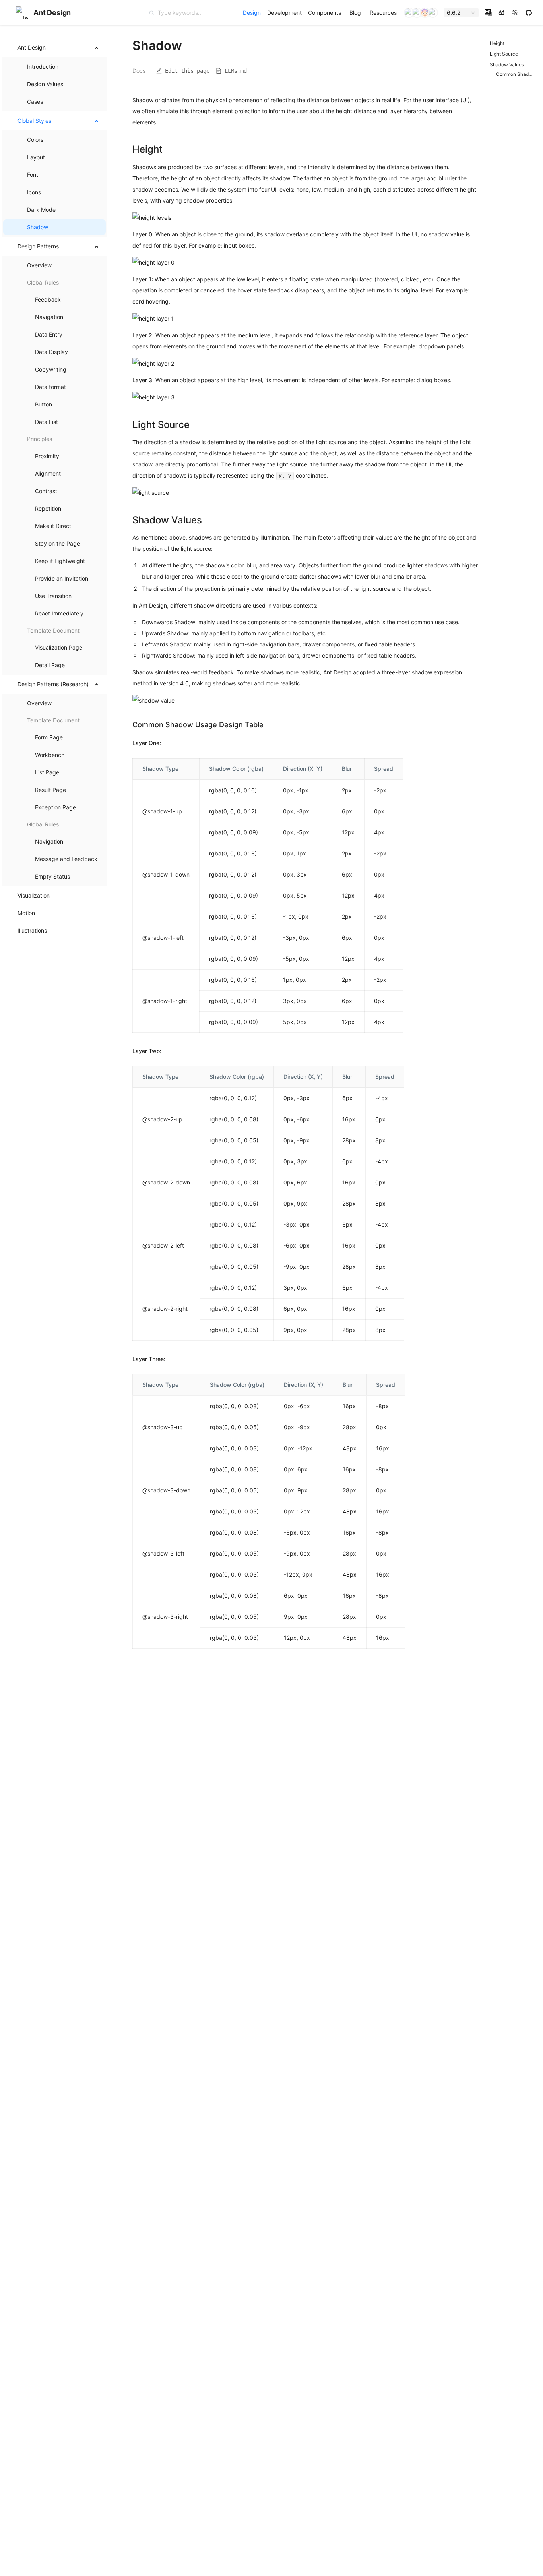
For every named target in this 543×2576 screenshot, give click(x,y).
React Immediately (59, 613)
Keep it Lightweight (60, 561)
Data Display (51, 352)
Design (252, 13)
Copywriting (51, 369)
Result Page (50, 790)
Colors (35, 140)
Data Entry (49, 334)
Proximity (47, 456)
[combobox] (458, 13)
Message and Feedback (66, 859)
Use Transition (53, 596)
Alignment (48, 473)
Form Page (49, 737)
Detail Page (50, 665)
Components (325, 13)
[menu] (320, 13)
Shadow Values (507, 65)
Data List (47, 422)
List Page (47, 772)
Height (497, 43)
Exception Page (55, 807)
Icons (34, 192)
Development (284, 13)
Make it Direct (53, 526)
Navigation (49, 317)
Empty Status (52, 876)
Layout (36, 157)
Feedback (48, 299)
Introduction (43, 67)
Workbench (50, 755)
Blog (355, 13)
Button (44, 404)
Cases (35, 102)
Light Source (504, 54)
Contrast (46, 491)
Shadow (38, 227)
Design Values (45, 84)
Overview (39, 265)
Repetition (48, 508)
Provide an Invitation (62, 578)
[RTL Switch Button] (502, 13)
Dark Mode (41, 210)
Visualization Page (59, 647)
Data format (50, 387)
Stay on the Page (57, 543)
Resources (383, 13)
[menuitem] (252, 13)
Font (33, 175)
